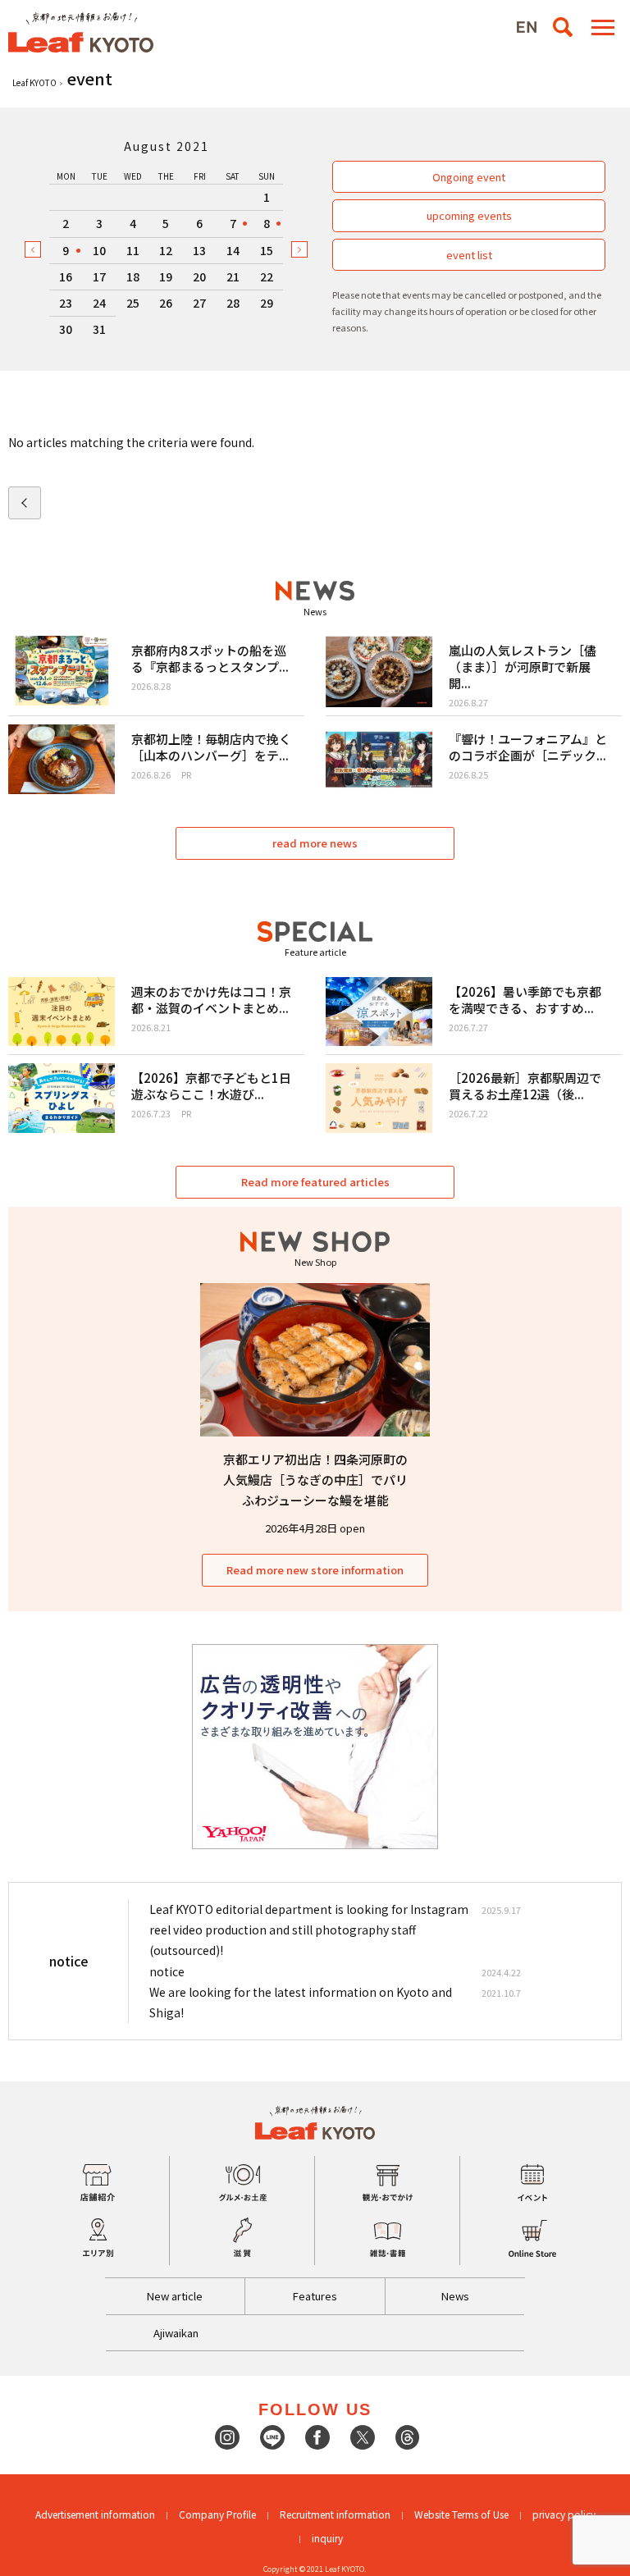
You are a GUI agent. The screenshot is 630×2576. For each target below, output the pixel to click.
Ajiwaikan (176, 2333)
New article (175, 2296)
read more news (315, 843)
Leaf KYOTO (34, 82)
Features (315, 2296)
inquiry (327, 2538)
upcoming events (469, 215)
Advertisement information (95, 2514)
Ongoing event (469, 177)
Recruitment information (335, 2514)
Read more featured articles (315, 1182)
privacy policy (564, 2514)
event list (469, 255)
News (455, 2296)
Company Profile (217, 2514)
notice (167, 1971)
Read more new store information (315, 1570)
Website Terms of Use (461, 2514)
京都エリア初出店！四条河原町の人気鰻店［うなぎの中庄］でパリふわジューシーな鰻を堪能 (315, 1480)
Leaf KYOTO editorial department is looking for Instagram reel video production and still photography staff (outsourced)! (309, 1930)
